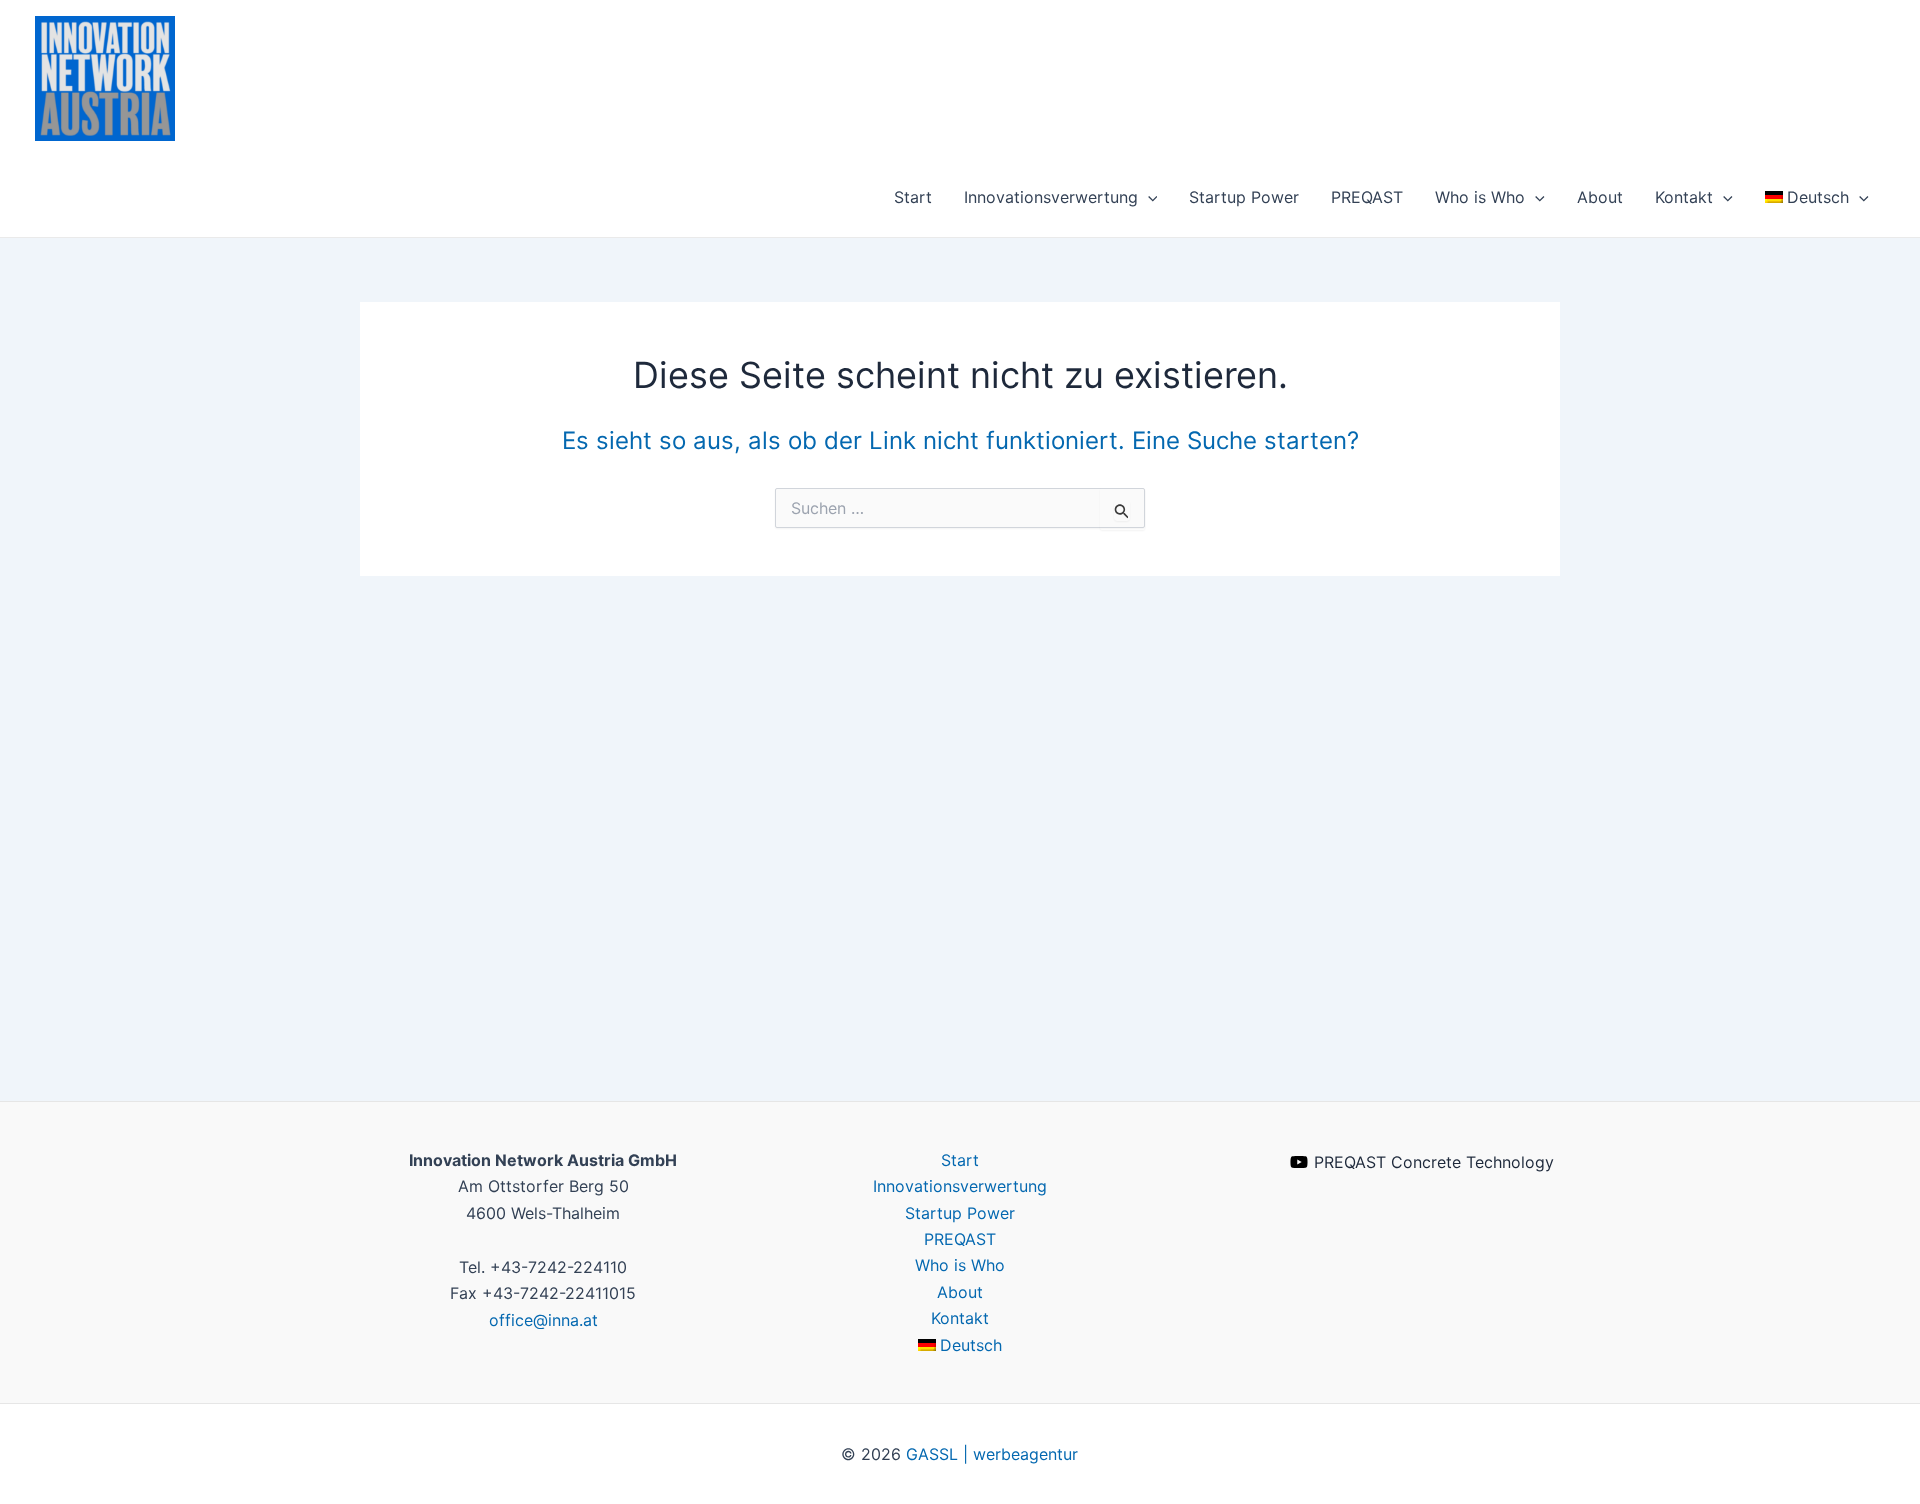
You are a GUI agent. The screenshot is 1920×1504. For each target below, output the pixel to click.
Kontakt (1684, 197)
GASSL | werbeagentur (992, 1454)
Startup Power (1244, 197)
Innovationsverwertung (1051, 197)
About (1600, 197)
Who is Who (1480, 197)
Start (913, 197)
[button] (1148, 197)
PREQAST (1367, 197)
